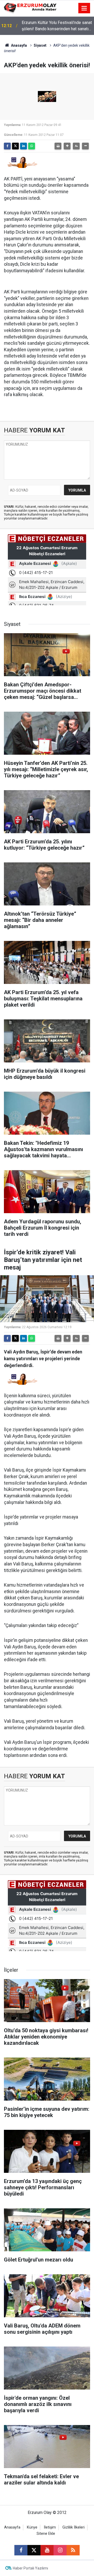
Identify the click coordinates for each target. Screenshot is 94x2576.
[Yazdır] (58, 146)
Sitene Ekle (46, 2534)
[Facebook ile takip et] (21, 2550)
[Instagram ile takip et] (60, 2550)
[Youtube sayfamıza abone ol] (47, 2550)
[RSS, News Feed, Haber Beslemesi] (73, 2550)
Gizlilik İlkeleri (74, 2527)
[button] (67, 146)
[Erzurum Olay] (30, 8)
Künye (32, 2527)
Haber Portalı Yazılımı (30, 2568)
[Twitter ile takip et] (34, 2550)
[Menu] (84, 8)
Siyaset (40, 45)
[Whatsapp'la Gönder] (32, 146)
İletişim (50, 2527)
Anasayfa (19, 45)
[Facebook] (7, 146)
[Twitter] (15, 146)
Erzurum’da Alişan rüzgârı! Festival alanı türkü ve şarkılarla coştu (53, 26)
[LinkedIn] (23, 146)
